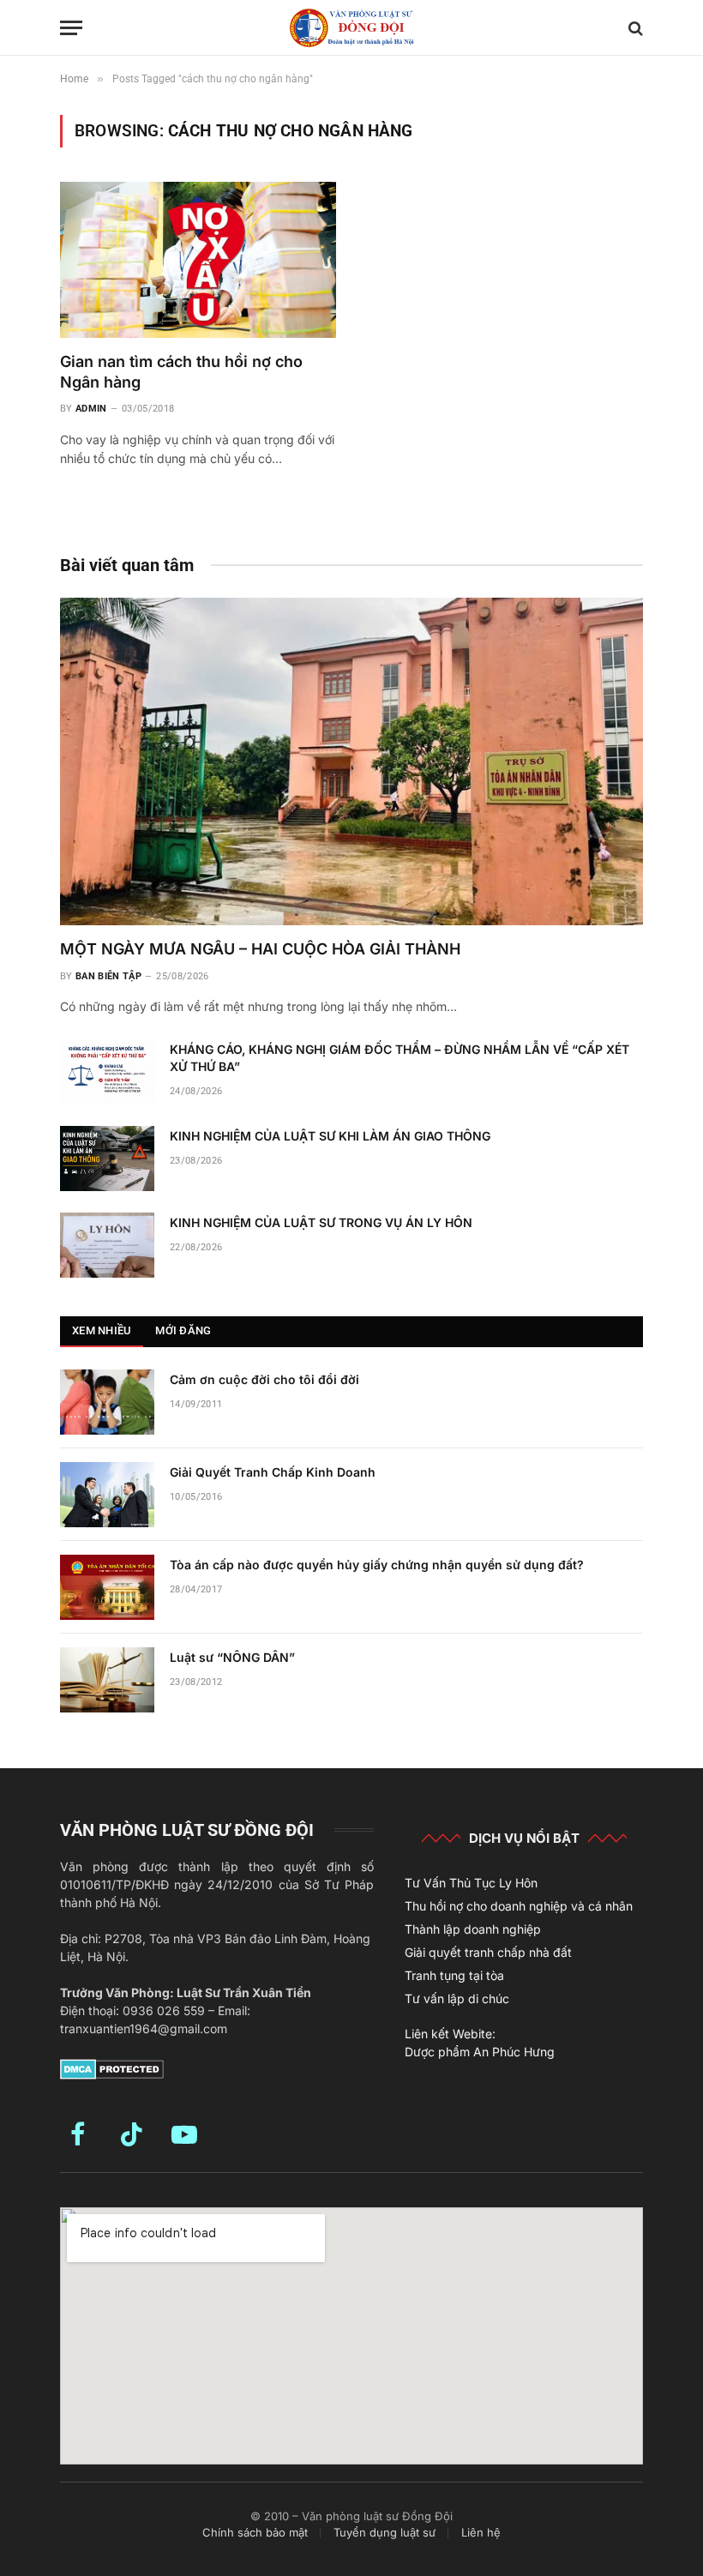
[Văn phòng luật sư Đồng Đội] (351, 28)
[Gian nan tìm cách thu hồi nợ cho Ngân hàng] (198, 259)
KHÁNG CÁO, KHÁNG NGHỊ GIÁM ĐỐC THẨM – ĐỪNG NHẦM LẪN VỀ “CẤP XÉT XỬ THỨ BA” (400, 1058)
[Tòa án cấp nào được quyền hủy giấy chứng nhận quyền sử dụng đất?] (107, 1587)
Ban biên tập (108, 976)
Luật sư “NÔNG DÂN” (232, 1657)
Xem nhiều (102, 1330)
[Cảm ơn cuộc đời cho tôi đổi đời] (107, 1402)
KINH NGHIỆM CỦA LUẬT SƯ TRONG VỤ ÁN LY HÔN (321, 1222)
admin (91, 409)
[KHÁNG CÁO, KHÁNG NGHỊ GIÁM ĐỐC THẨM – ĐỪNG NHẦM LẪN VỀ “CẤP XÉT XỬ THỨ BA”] (107, 1072)
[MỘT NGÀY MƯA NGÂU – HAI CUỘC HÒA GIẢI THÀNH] (351, 762)
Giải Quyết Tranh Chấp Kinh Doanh (273, 1472)
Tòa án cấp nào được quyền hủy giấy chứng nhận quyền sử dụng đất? (377, 1565)
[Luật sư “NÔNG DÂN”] (107, 1680)
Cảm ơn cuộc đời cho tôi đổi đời (264, 1379)
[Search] (634, 28)
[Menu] (71, 28)
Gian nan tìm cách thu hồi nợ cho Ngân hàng (181, 372)
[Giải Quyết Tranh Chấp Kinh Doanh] (107, 1495)
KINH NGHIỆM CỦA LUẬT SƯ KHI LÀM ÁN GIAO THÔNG (330, 1136)
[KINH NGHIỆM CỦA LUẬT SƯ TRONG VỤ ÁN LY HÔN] (107, 1245)
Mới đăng (183, 1330)
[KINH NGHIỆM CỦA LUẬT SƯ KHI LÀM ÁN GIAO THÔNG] (107, 1159)
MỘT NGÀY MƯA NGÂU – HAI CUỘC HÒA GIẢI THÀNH (260, 949)
